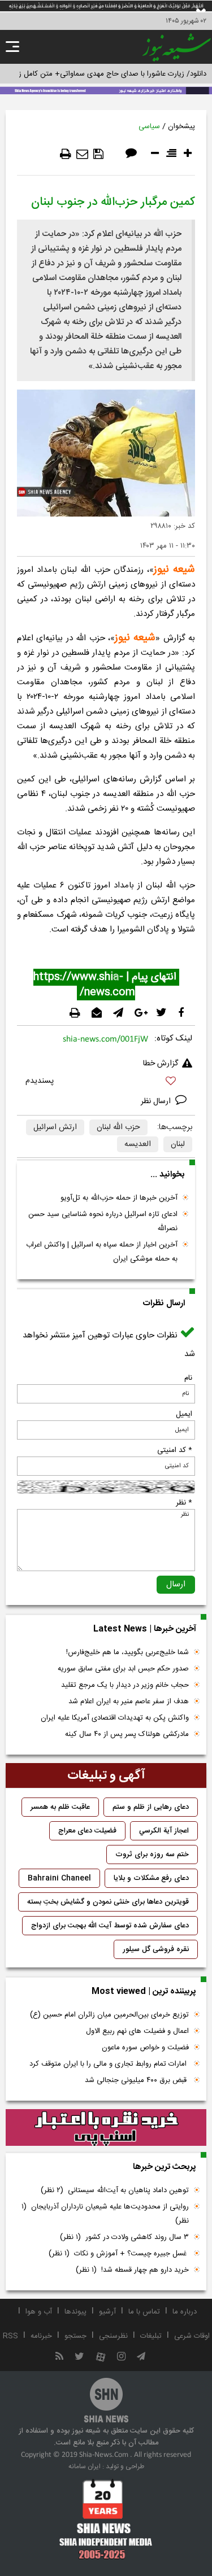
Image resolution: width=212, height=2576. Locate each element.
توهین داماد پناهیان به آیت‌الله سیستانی (115, 2190)
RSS (10, 2336)
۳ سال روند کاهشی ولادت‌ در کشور (124, 2237)
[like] (106, 1083)
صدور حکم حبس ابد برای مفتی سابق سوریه (123, 1669)
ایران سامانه (85, 2466)
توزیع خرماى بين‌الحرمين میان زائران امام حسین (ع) (109, 2015)
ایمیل (184, 1414)
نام (188, 1378)
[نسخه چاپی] (66, 154)
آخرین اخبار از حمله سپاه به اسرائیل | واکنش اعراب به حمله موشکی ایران (102, 1252)
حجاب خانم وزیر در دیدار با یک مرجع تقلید (125, 1685)
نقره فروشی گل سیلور (156, 1949)
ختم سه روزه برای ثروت (152, 1855)
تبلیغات (151, 2336)
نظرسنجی (113, 2336)
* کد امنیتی (175, 1450)
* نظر (184, 1503)
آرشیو (107, 2312)
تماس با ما (144, 2312)
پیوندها (75, 2312)
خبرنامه (41, 2336)
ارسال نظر (157, 1101)
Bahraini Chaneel (59, 1878)
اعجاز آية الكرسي (164, 1831)
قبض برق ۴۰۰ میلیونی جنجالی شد (137, 2080)
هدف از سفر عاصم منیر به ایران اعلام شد (129, 1702)
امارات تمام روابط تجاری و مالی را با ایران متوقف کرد (109, 2064)
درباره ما (185, 2312)
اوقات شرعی (192, 2336)
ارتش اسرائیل (55, 1127)
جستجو (75, 2336)
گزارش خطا (161, 1064)
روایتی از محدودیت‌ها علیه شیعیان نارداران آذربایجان (105, 2214)
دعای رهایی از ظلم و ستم (151, 1807)
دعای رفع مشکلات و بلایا (151, 1878)
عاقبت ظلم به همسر (60, 1807)
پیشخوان (181, 126)
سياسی (149, 126)
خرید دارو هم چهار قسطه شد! (132, 2270)
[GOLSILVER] (106, 2128)
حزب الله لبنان (118, 1127)
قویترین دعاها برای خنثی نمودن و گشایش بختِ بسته (108, 1902)
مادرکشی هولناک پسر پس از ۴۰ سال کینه (127, 1734)
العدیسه (138, 1144)
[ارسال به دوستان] (82, 154)
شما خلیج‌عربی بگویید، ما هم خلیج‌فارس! (127, 1652)
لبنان (178, 1144)
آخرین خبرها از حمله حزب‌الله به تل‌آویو (119, 1198)
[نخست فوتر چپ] (106, 2519)
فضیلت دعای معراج (87, 1831)
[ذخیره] (98, 154)
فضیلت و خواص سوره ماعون (145, 2048)
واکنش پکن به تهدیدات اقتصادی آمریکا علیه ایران (115, 1718)
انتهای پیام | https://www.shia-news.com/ (106, 985)
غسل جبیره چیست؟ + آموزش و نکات (119, 2254)
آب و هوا (39, 2312)
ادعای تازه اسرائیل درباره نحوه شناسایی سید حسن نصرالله (103, 1221)
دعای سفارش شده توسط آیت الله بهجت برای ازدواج (110, 1926)
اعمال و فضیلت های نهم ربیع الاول (137, 2031)
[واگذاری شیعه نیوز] (106, 90)
